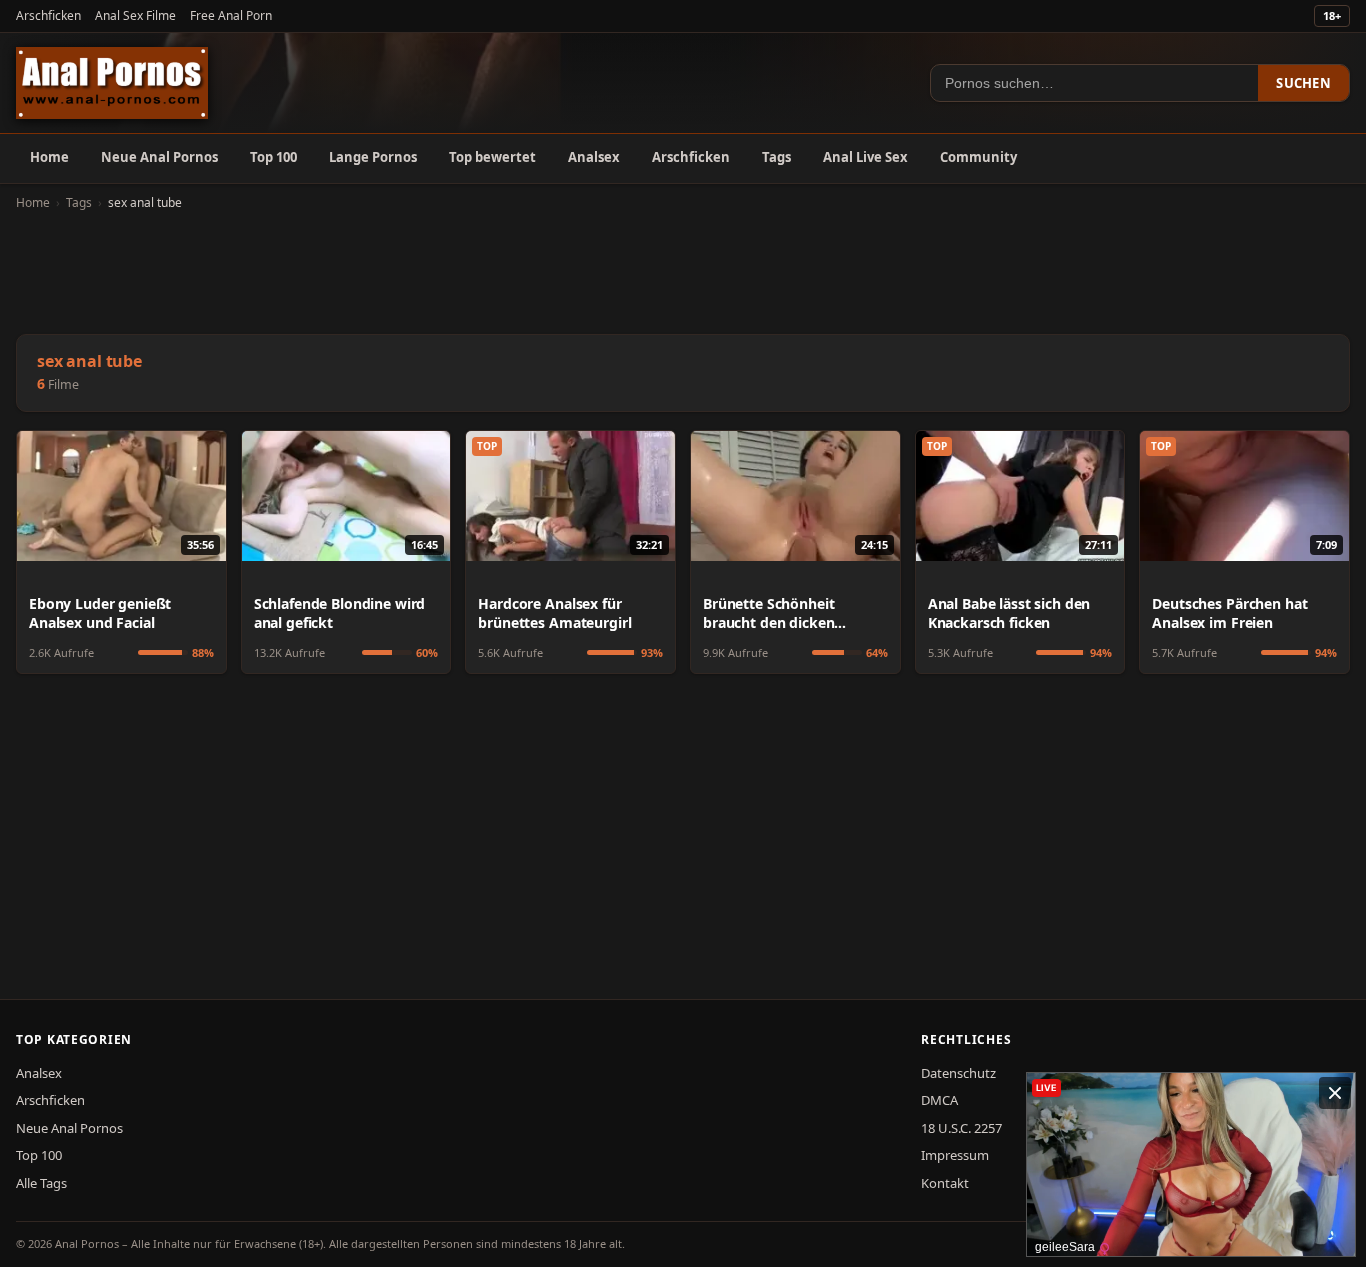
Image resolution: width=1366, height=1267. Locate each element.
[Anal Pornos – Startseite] (112, 83)
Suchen (1303, 83)
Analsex (594, 157)
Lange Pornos (373, 157)
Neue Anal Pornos (159, 157)
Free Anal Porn (231, 15)
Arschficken (48, 15)
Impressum (955, 1155)
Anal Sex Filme (135, 15)
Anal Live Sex (865, 157)
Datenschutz (958, 1073)
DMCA (939, 1100)
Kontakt (945, 1183)
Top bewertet (492, 157)
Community (978, 157)
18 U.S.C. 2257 (961, 1128)
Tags (776, 157)
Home (49, 157)
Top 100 (273, 157)
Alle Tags (41, 1183)
